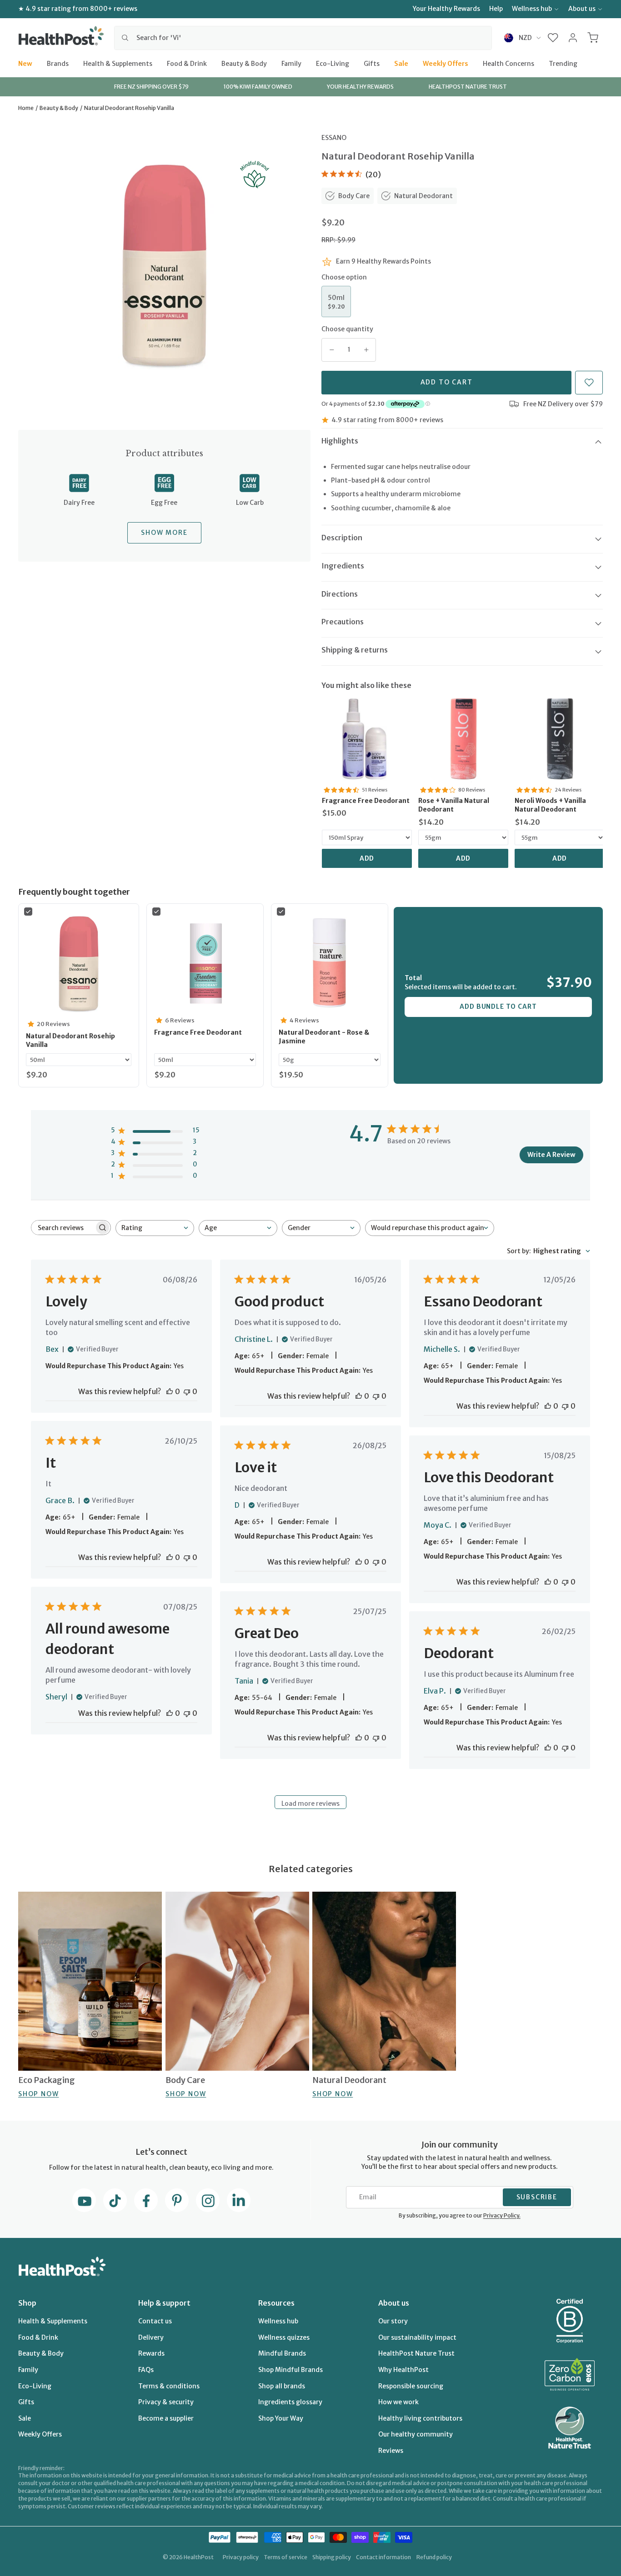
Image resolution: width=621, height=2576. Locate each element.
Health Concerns (508, 63)
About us (582, 9)
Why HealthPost (403, 2370)
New (25, 63)
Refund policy (434, 2557)
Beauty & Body (244, 63)
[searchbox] (63, 1228)
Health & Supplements (118, 63)
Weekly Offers (446, 63)
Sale (401, 63)
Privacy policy (241, 2557)
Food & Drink (187, 63)
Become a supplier (166, 2418)
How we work (398, 2402)
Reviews (391, 2451)
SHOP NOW (38, 2094)
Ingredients (343, 566)
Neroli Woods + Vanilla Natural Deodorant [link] (550, 805)
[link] (367, 739)
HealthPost (199, 2557)
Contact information (383, 2557)
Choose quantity (347, 329)
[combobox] (303, 38)
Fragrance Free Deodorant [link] (366, 801)
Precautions (343, 622)
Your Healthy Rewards (446, 9)
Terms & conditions (169, 2386)
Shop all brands (282, 2386)
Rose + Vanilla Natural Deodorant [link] (454, 805)
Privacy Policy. (502, 2215)
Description (342, 538)
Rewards (151, 2353)
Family (291, 63)
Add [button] (367, 858)
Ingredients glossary (290, 2402)
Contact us (155, 2321)
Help (496, 9)
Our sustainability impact (417, 2337)
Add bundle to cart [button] (498, 1006)
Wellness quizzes (284, 2337)
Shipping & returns (355, 650)
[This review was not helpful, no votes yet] (187, 1391)
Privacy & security (166, 2402)
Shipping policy (332, 2557)
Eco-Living (333, 63)
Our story (393, 2321)
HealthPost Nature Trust (416, 2353)
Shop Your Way (281, 2418)
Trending (563, 63)
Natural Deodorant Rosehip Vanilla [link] (70, 1041)
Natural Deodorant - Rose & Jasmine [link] (324, 1037)
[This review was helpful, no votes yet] (170, 1391)
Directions (340, 594)
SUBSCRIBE (537, 2197)
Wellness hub (532, 9)
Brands (58, 63)
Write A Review (551, 1155)
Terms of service (285, 2557)
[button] (553, 38)
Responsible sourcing (411, 2386)
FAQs (146, 2370)
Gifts (372, 63)
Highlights (340, 441)
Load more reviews (310, 1804)
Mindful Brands (282, 2353)
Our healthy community (416, 2434)
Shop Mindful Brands (290, 2370)
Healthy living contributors (420, 2418)
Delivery (151, 2337)
